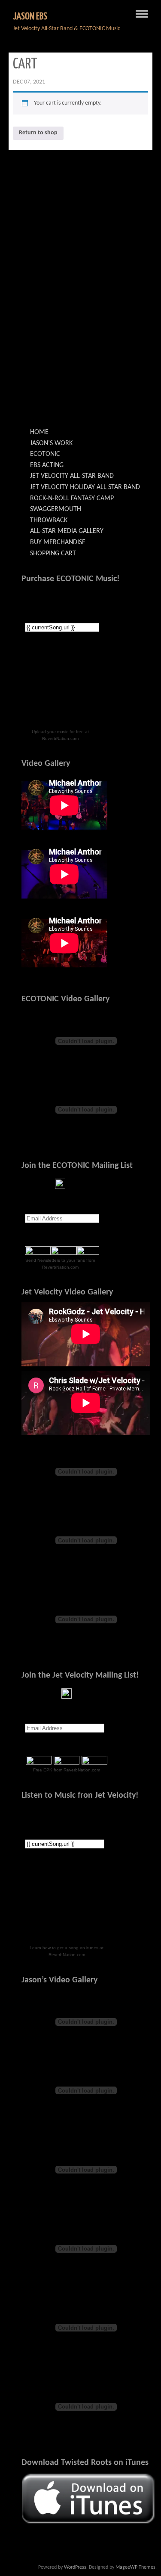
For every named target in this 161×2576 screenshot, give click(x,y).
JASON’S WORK (51, 443)
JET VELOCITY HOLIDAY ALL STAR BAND (85, 487)
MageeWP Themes (135, 2567)
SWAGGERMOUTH (56, 509)
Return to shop (38, 133)
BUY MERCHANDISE (58, 542)
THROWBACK (49, 520)
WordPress (75, 2567)
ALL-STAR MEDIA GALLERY (67, 531)
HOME (39, 432)
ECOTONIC (45, 454)
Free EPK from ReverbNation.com (67, 1770)
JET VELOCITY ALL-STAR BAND (72, 476)
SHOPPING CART (53, 554)
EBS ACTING (47, 465)
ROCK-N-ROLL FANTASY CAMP (72, 498)
